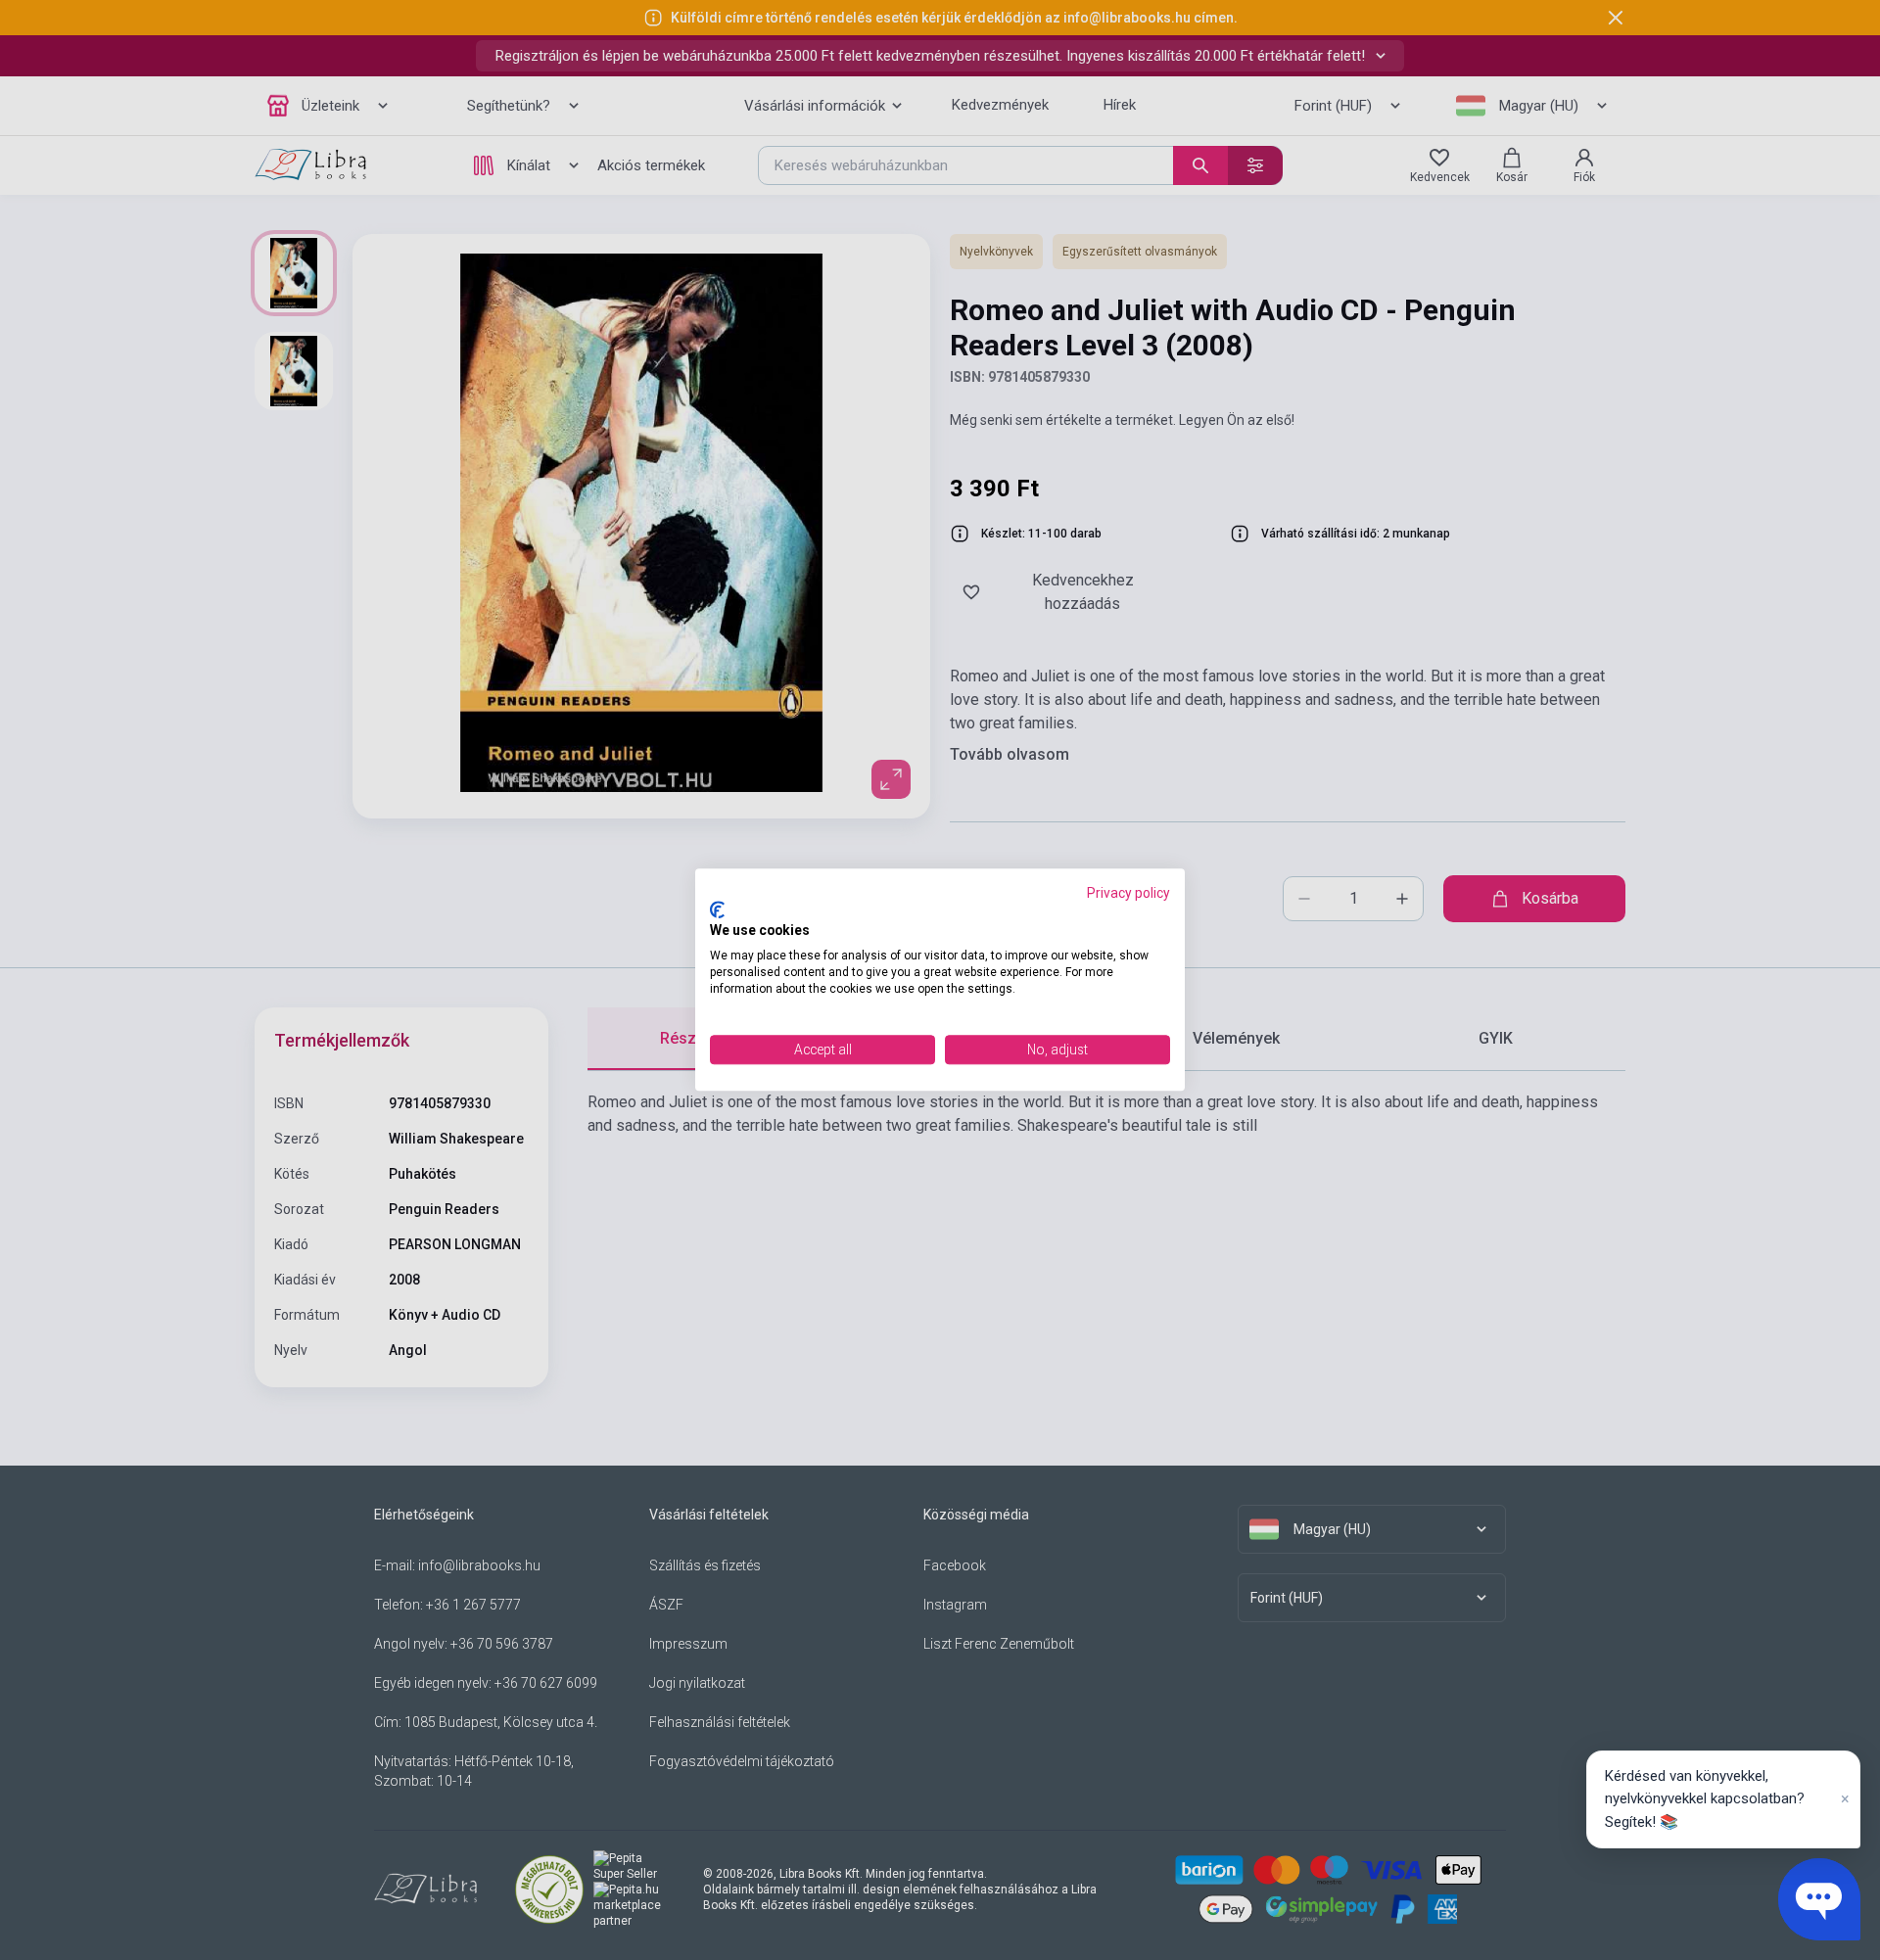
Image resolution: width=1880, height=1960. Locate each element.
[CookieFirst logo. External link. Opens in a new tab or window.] (717, 910)
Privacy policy (1128, 893)
